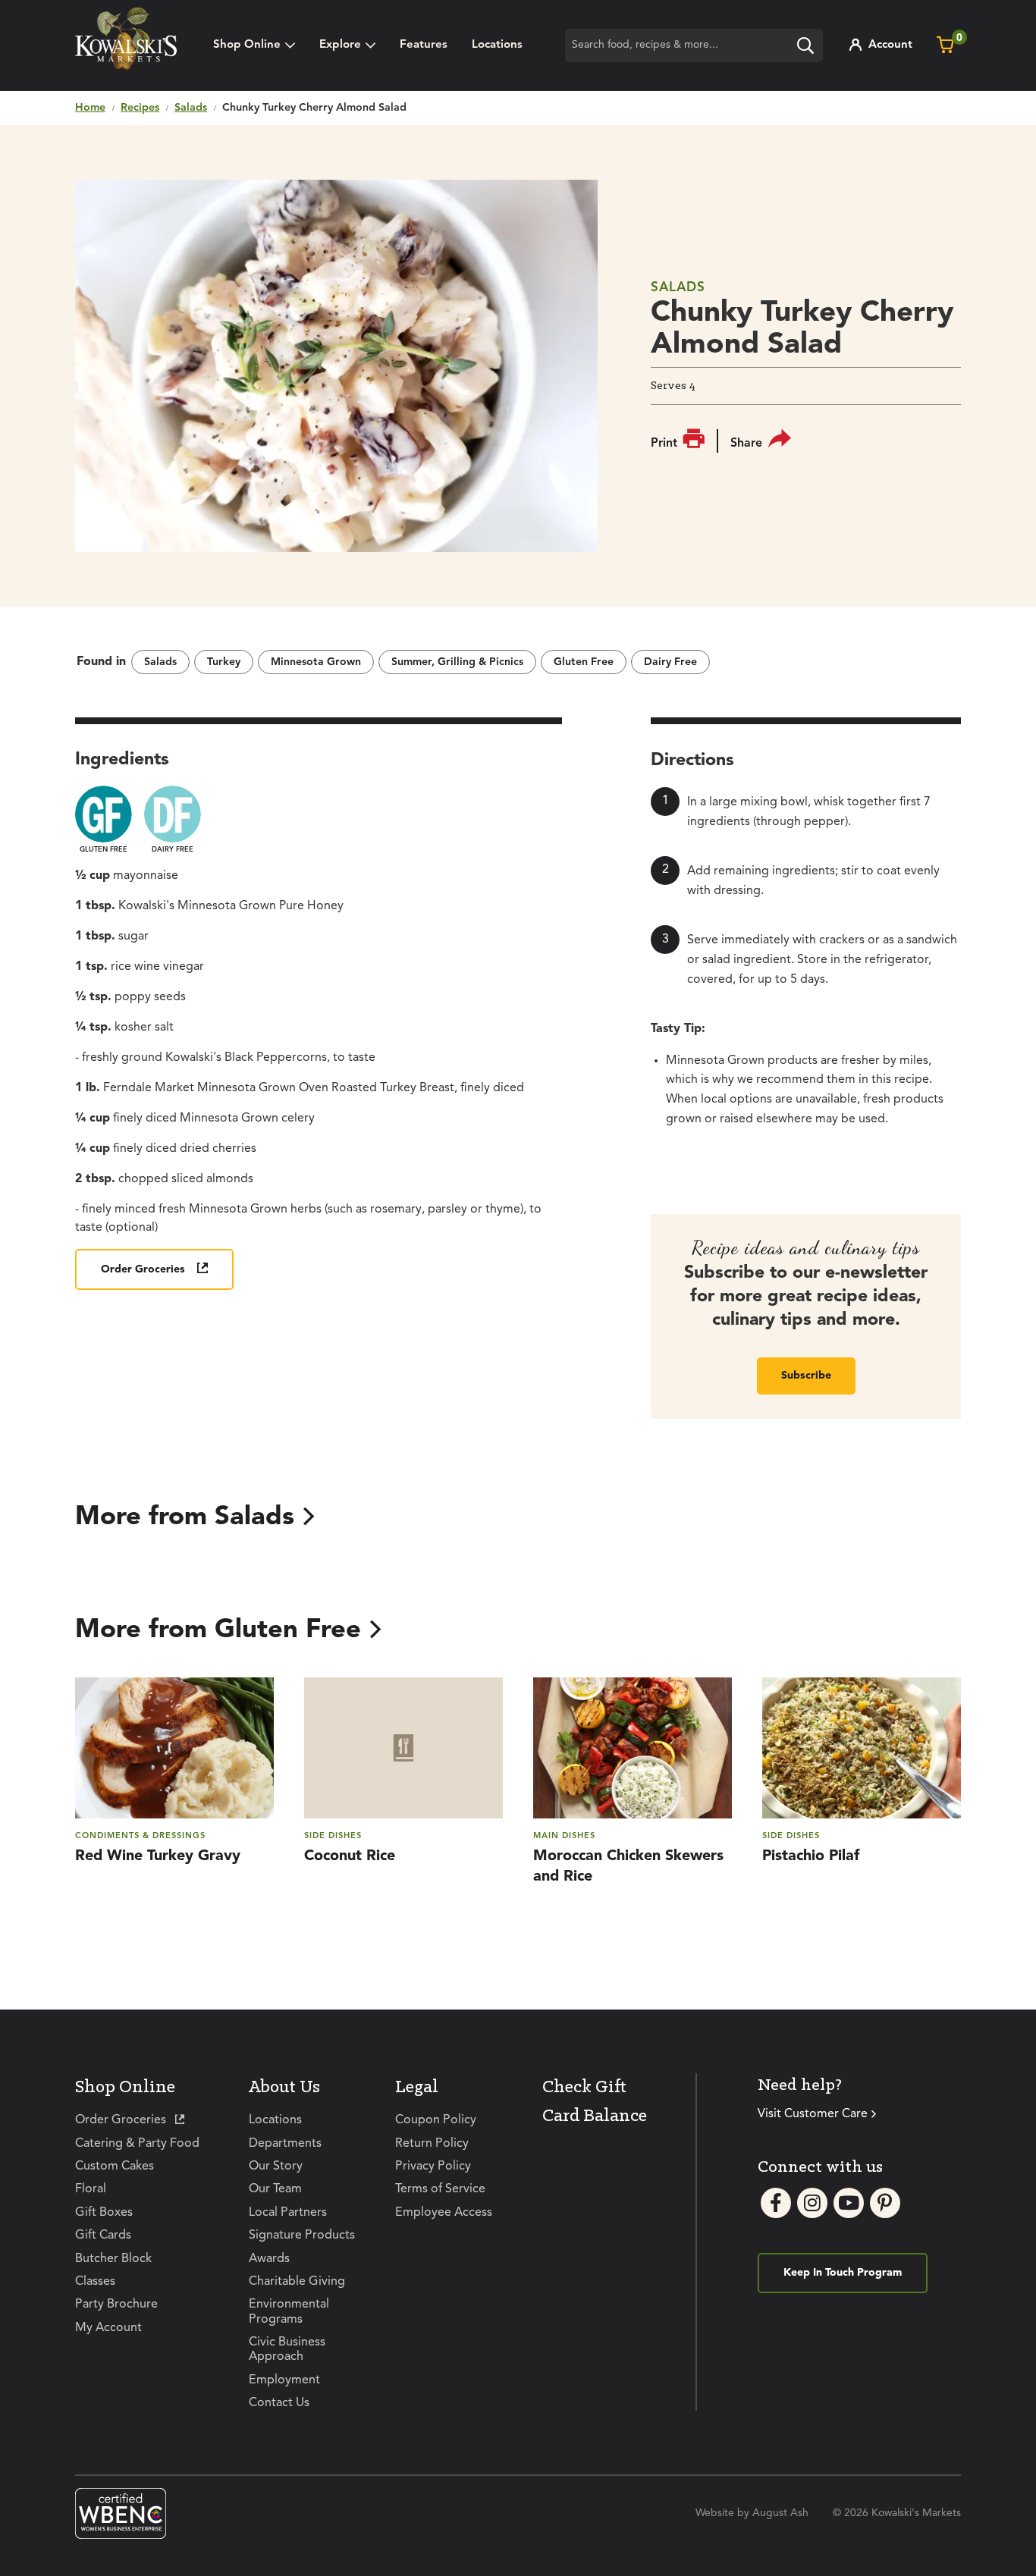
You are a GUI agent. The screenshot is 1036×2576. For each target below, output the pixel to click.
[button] (347, 45)
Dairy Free (670, 662)
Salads (191, 108)
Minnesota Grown (316, 662)
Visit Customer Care (813, 2114)
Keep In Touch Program (843, 2273)
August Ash (780, 2513)
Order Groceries (143, 1269)
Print (664, 444)
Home (90, 108)
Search (809, 48)
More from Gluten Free (218, 1630)
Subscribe (806, 1376)
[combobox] (694, 45)
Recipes (140, 108)
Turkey (224, 662)
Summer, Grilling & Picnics (457, 662)
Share (746, 444)
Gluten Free (584, 662)
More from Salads (185, 1517)
